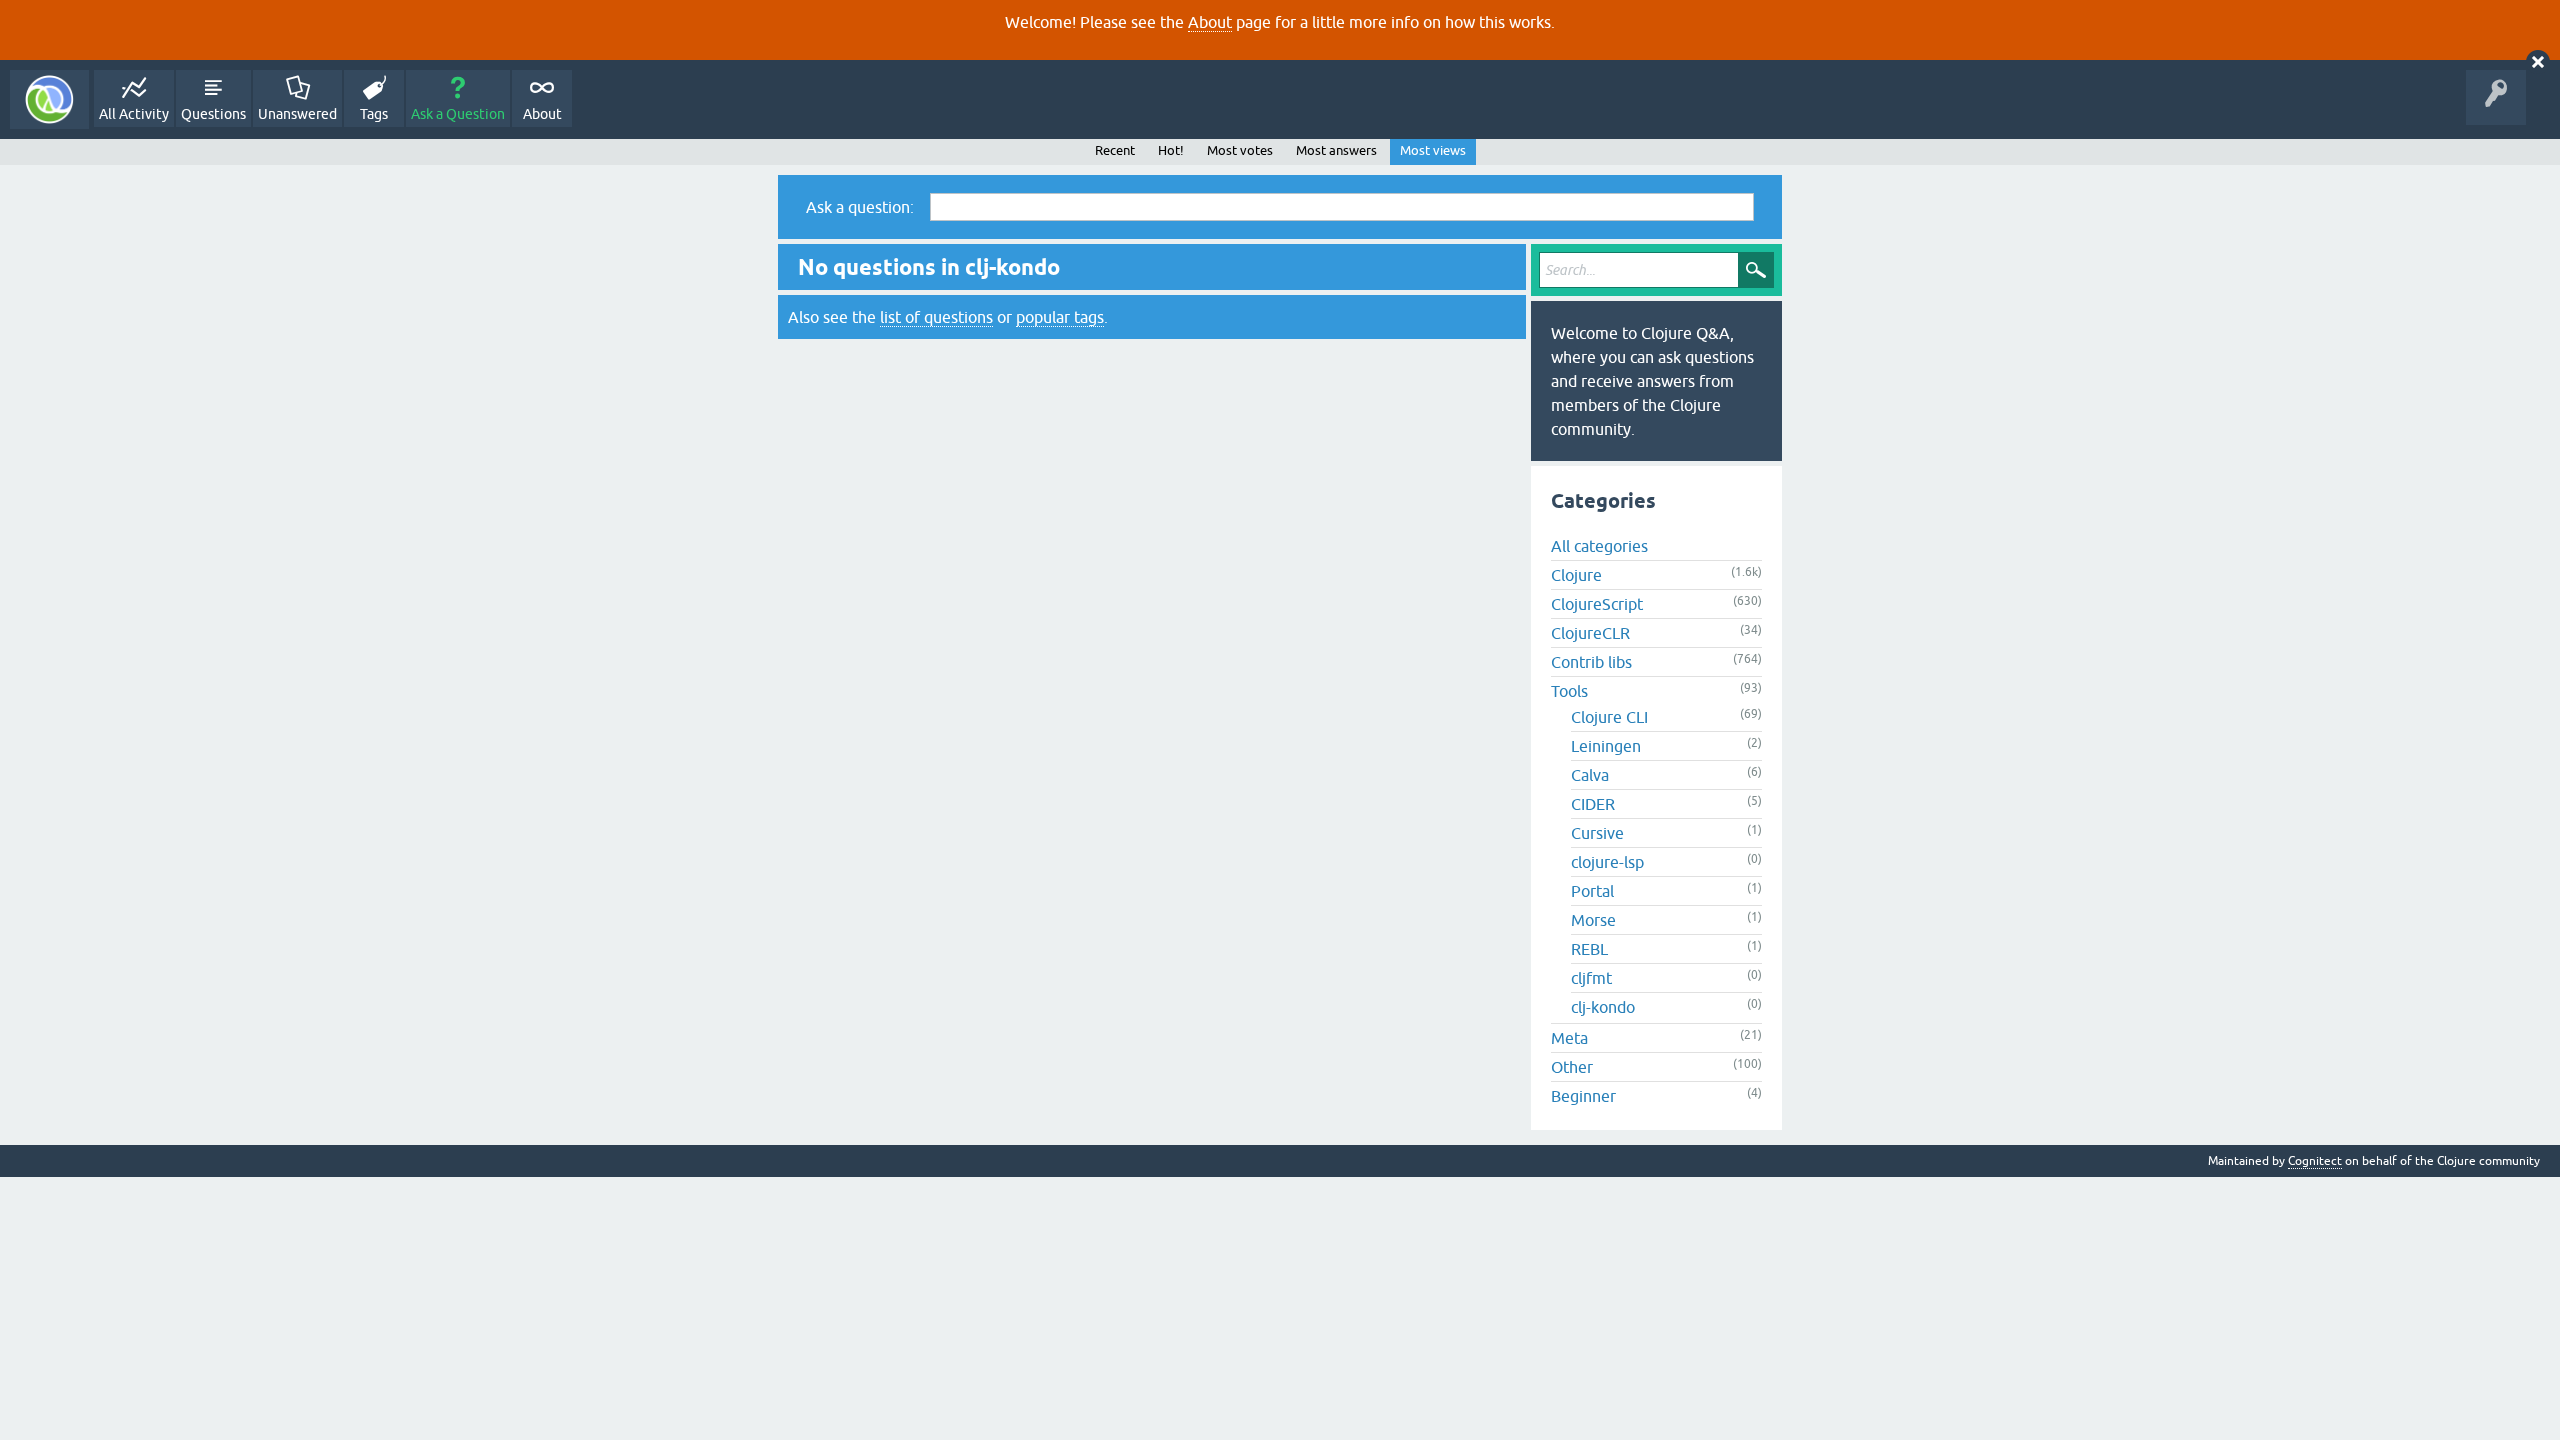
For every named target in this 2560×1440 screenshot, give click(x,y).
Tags (374, 114)
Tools (1569, 691)
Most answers (1336, 150)
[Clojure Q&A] (49, 99)
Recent (1115, 150)
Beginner (1583, 1096)
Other (1572, 1067)
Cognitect (2315, 1161)
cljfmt (1591, 978)
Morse (1593, 920)
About (1210, 22)
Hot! (1171, 150)
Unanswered (297, 114)
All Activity (134, 114)
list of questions (936, 317)
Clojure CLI (1609, 717)
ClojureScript (1597, 604)
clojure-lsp (1607, 862)
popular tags (1060, 317)
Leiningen (1606, 746)
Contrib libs (1591, 662)
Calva (1590, 775)
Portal (1592, 891)
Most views (1433, 150)
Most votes (1240, 150)
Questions (213, 114)
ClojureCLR (1590, 633)
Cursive (1597, 833)
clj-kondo (1603, 1007)
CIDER (1593, 804)
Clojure (1576, 575)
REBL (1589, 949)
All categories (1599, 546)
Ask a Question (458, 114)
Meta (1569, 1038)
